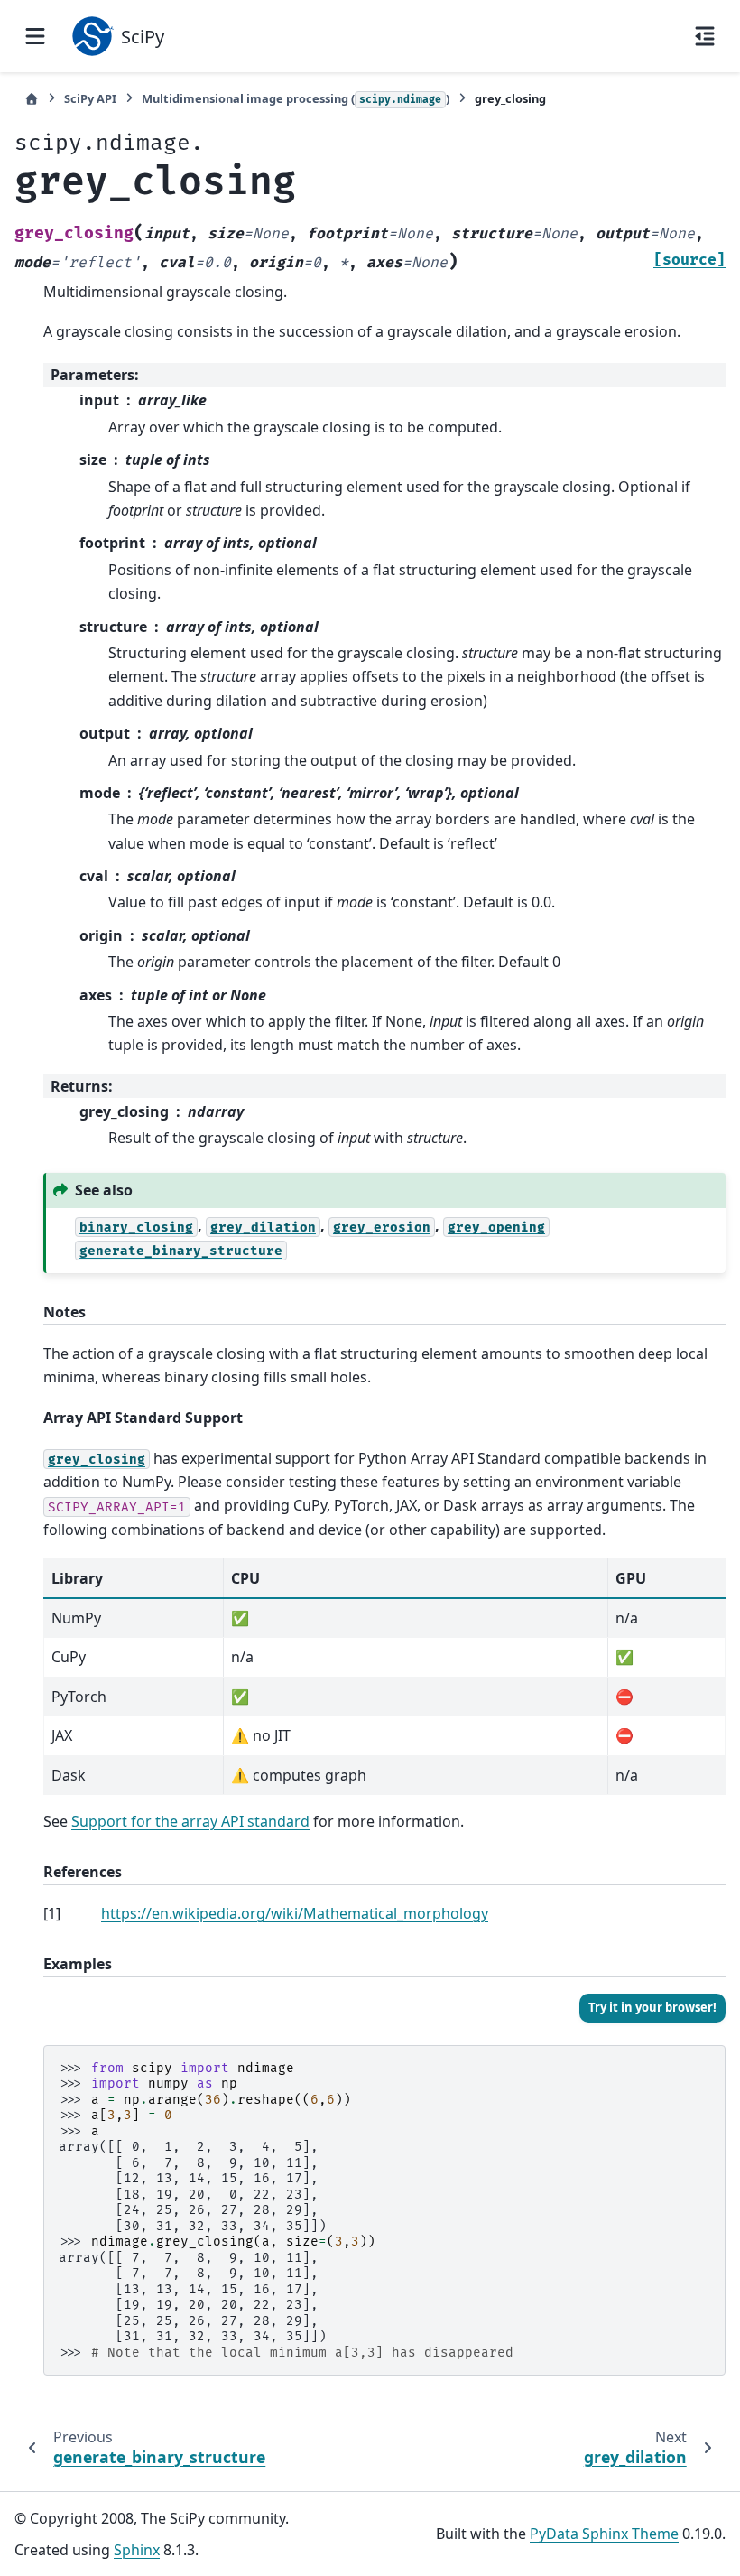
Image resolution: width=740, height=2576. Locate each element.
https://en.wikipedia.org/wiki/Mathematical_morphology (295, 1913)
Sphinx (137, 2550)
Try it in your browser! (652, 2007)
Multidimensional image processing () (296, 98)
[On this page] (705, 36)
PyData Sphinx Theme (604, 2534)
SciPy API (90, 98)
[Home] (32, 99)
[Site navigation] (35, 36)
